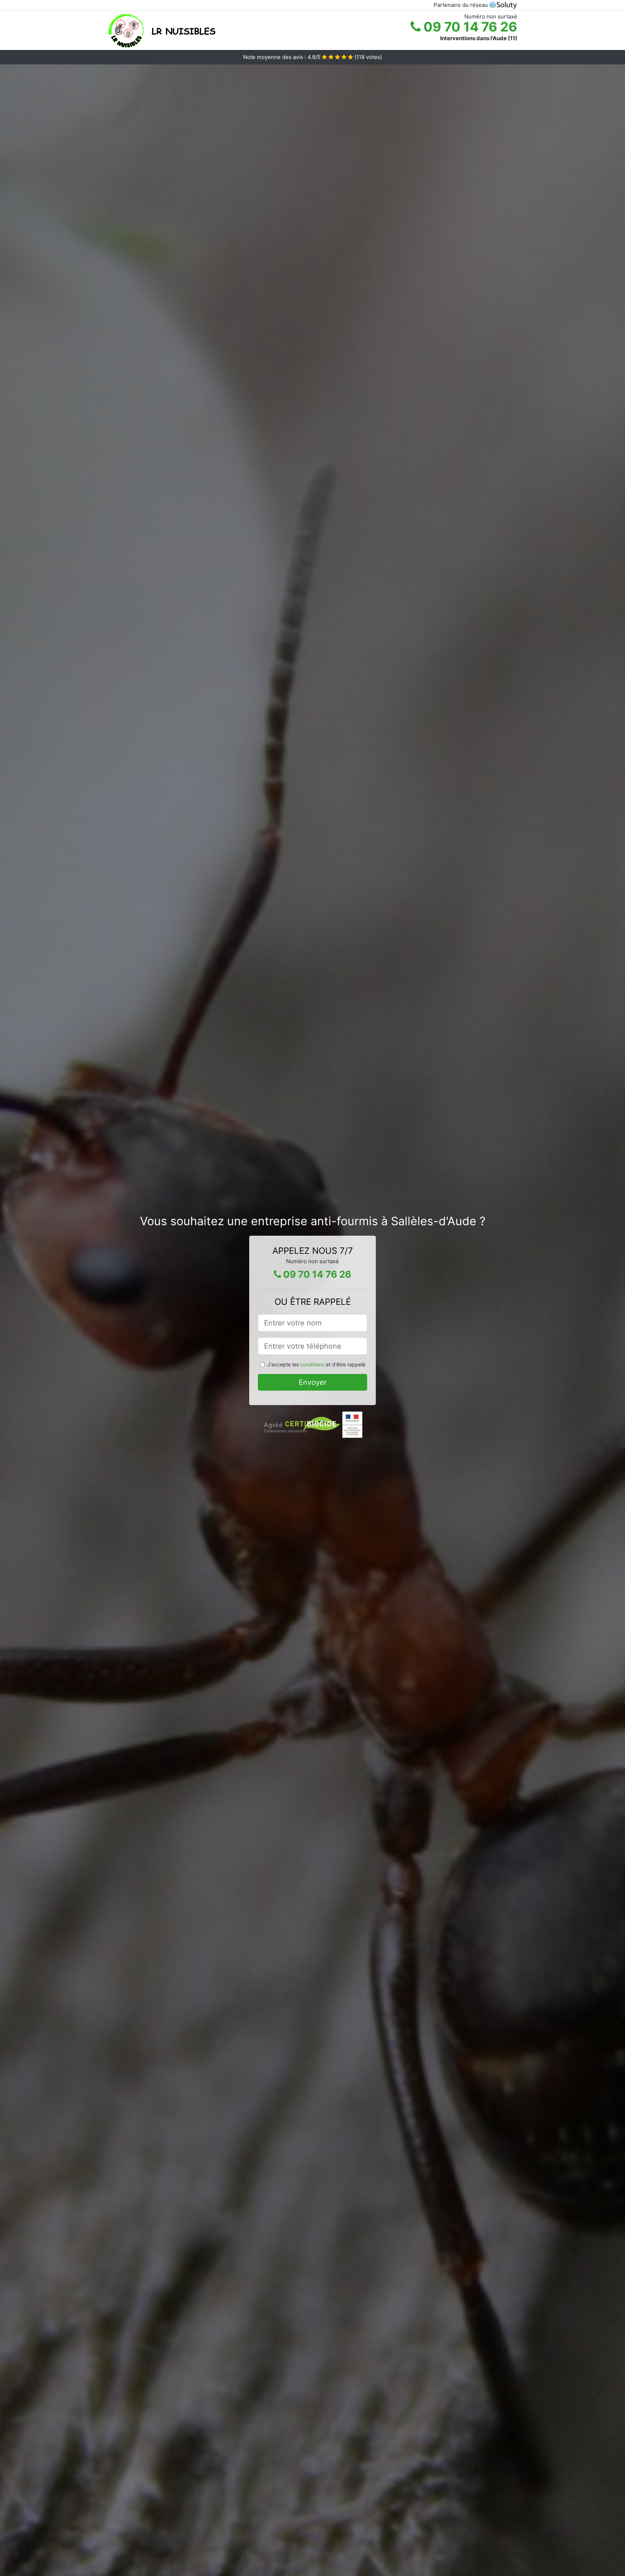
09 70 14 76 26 (469, 27)
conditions (312, 1364)
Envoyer (313, 1382)
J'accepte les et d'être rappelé (316, 1364)
